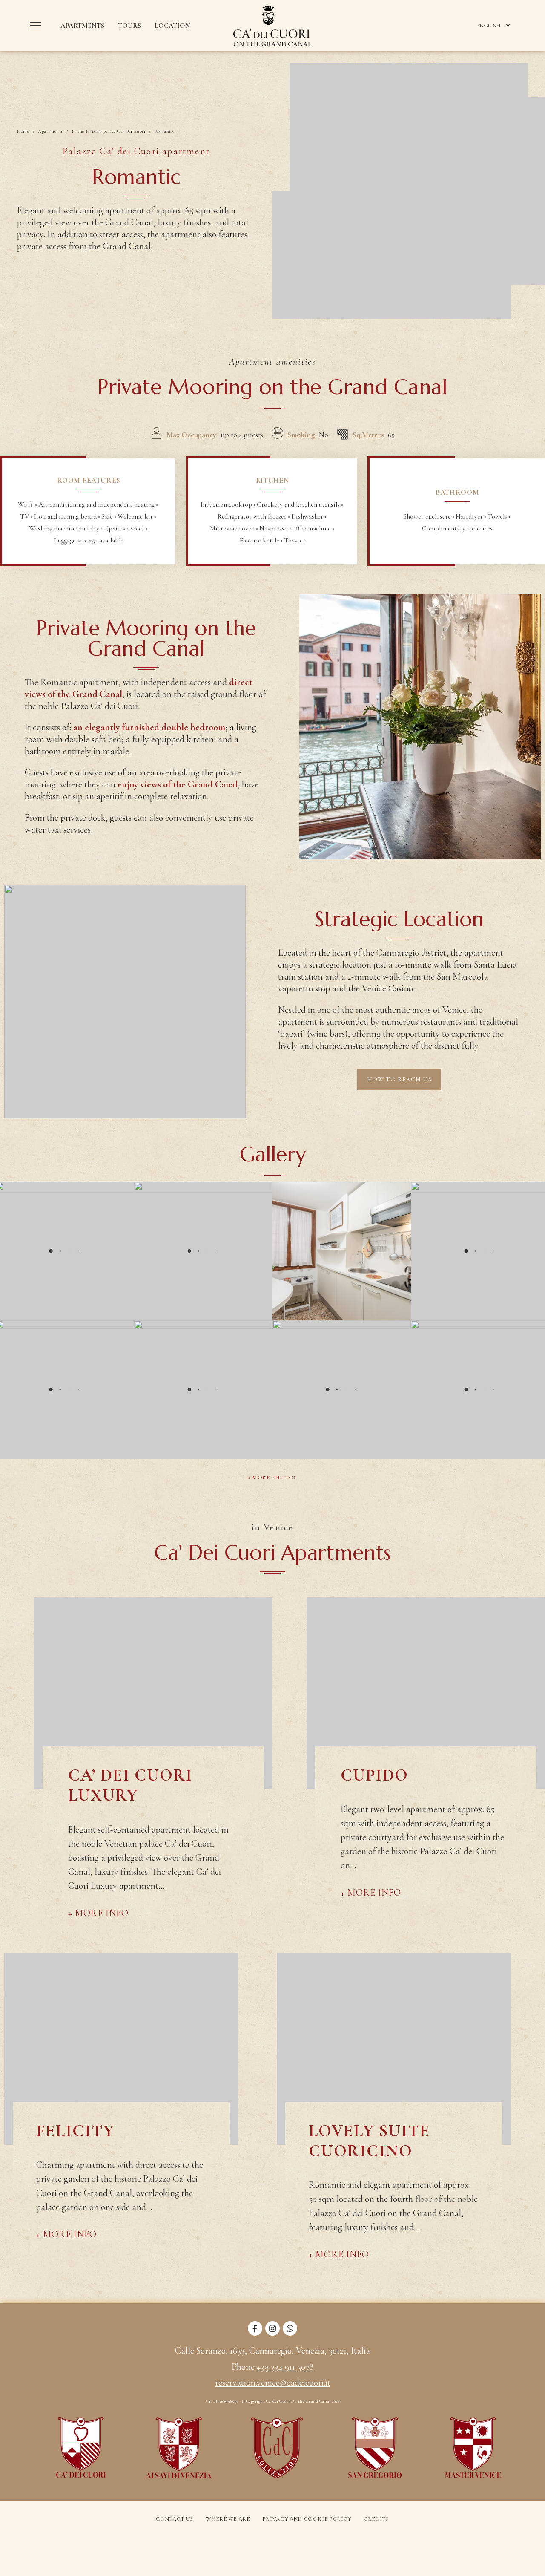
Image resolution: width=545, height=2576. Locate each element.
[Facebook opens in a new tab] (255, 2333)
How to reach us (399, 1079)
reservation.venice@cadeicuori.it (273, 2383)
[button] (37, 26)
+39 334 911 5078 (285, 2367)
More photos (274, 1478)
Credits (376, 2519)
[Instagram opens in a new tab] (272, 2333)
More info (102, 1913)
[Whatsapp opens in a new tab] (290, 2333)
